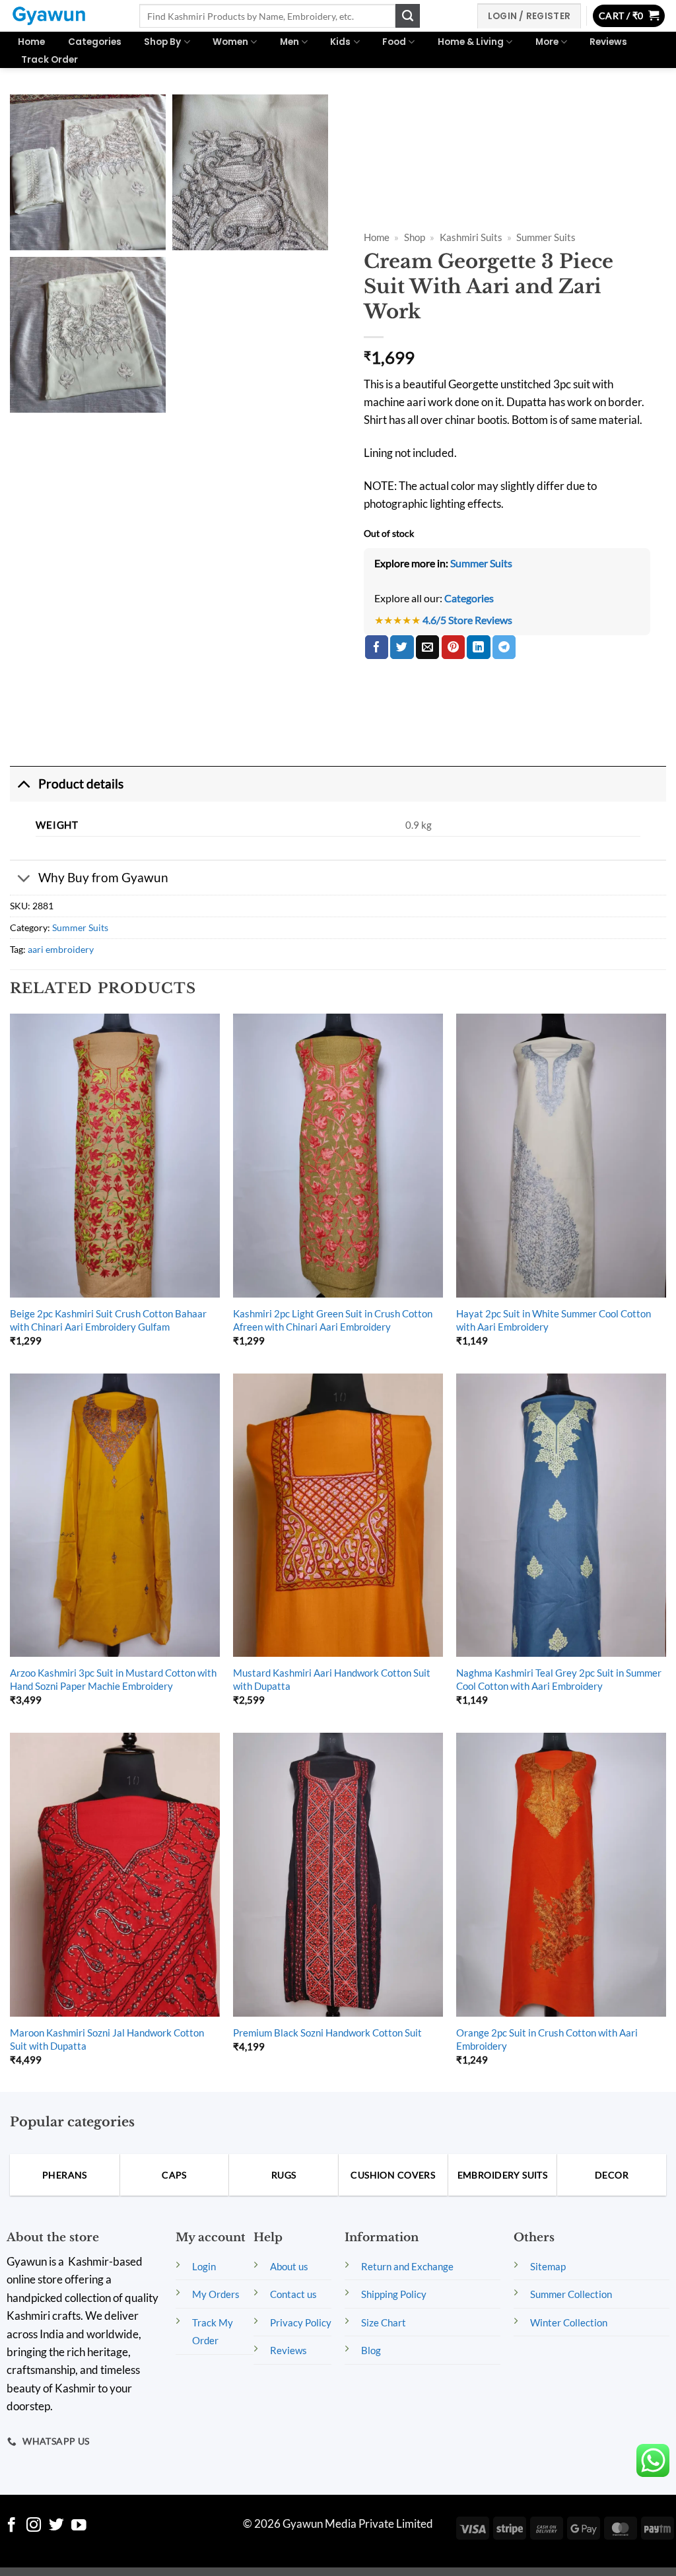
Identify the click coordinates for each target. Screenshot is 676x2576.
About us (289, 2266)
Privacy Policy (301, 2322)
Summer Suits (546, 237)
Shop (415, 237)
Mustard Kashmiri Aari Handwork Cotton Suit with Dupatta (332, 1679)
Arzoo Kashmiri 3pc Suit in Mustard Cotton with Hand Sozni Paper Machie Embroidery (113, 1679)
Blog (371, 2350)
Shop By (162, 42)
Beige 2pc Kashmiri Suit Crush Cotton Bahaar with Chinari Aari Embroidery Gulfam (108, 1320)
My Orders (216, 2294)
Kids (340, 42)
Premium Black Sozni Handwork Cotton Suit (327, 2033)
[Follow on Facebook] (12, 2526)
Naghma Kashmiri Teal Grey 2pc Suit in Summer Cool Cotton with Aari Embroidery (559, 1679)
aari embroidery (61, 949)
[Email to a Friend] (427, 647)
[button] (629, 16)
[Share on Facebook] (377, 647)
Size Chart (384, 2322)
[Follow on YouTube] (79, 2526)
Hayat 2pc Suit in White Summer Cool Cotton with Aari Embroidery (554, 1320)
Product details (81, 783)
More (547, 42)
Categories (95, 42)
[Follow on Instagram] (34, 2526)
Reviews (608, 42)
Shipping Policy (394, 2294)
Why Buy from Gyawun (103, 877)
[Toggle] (24, 784)
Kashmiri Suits (471, 237)
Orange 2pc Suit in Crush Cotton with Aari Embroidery (547, 2039)
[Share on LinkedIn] (478, 647)
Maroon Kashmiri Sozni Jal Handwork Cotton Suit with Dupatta (107, 2039)
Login (204, 2266)
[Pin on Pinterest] (453, 647)
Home (31, 42)
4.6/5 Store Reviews (467, 620)
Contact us (293, 2294)
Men (289, 42)
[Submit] (407, 16)
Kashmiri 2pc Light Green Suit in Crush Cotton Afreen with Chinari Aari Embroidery (333, 1320)
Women (230, 42)
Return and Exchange (407, 2266)
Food (394, 42)
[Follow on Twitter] (56, 2526)
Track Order (50, 60)
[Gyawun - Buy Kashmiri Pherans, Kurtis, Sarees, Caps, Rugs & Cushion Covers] (65, 16)
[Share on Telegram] (504, 647)
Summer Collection (571, 2294)
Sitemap (548, 2266)
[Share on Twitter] (402, 647)
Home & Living (471, 42)
